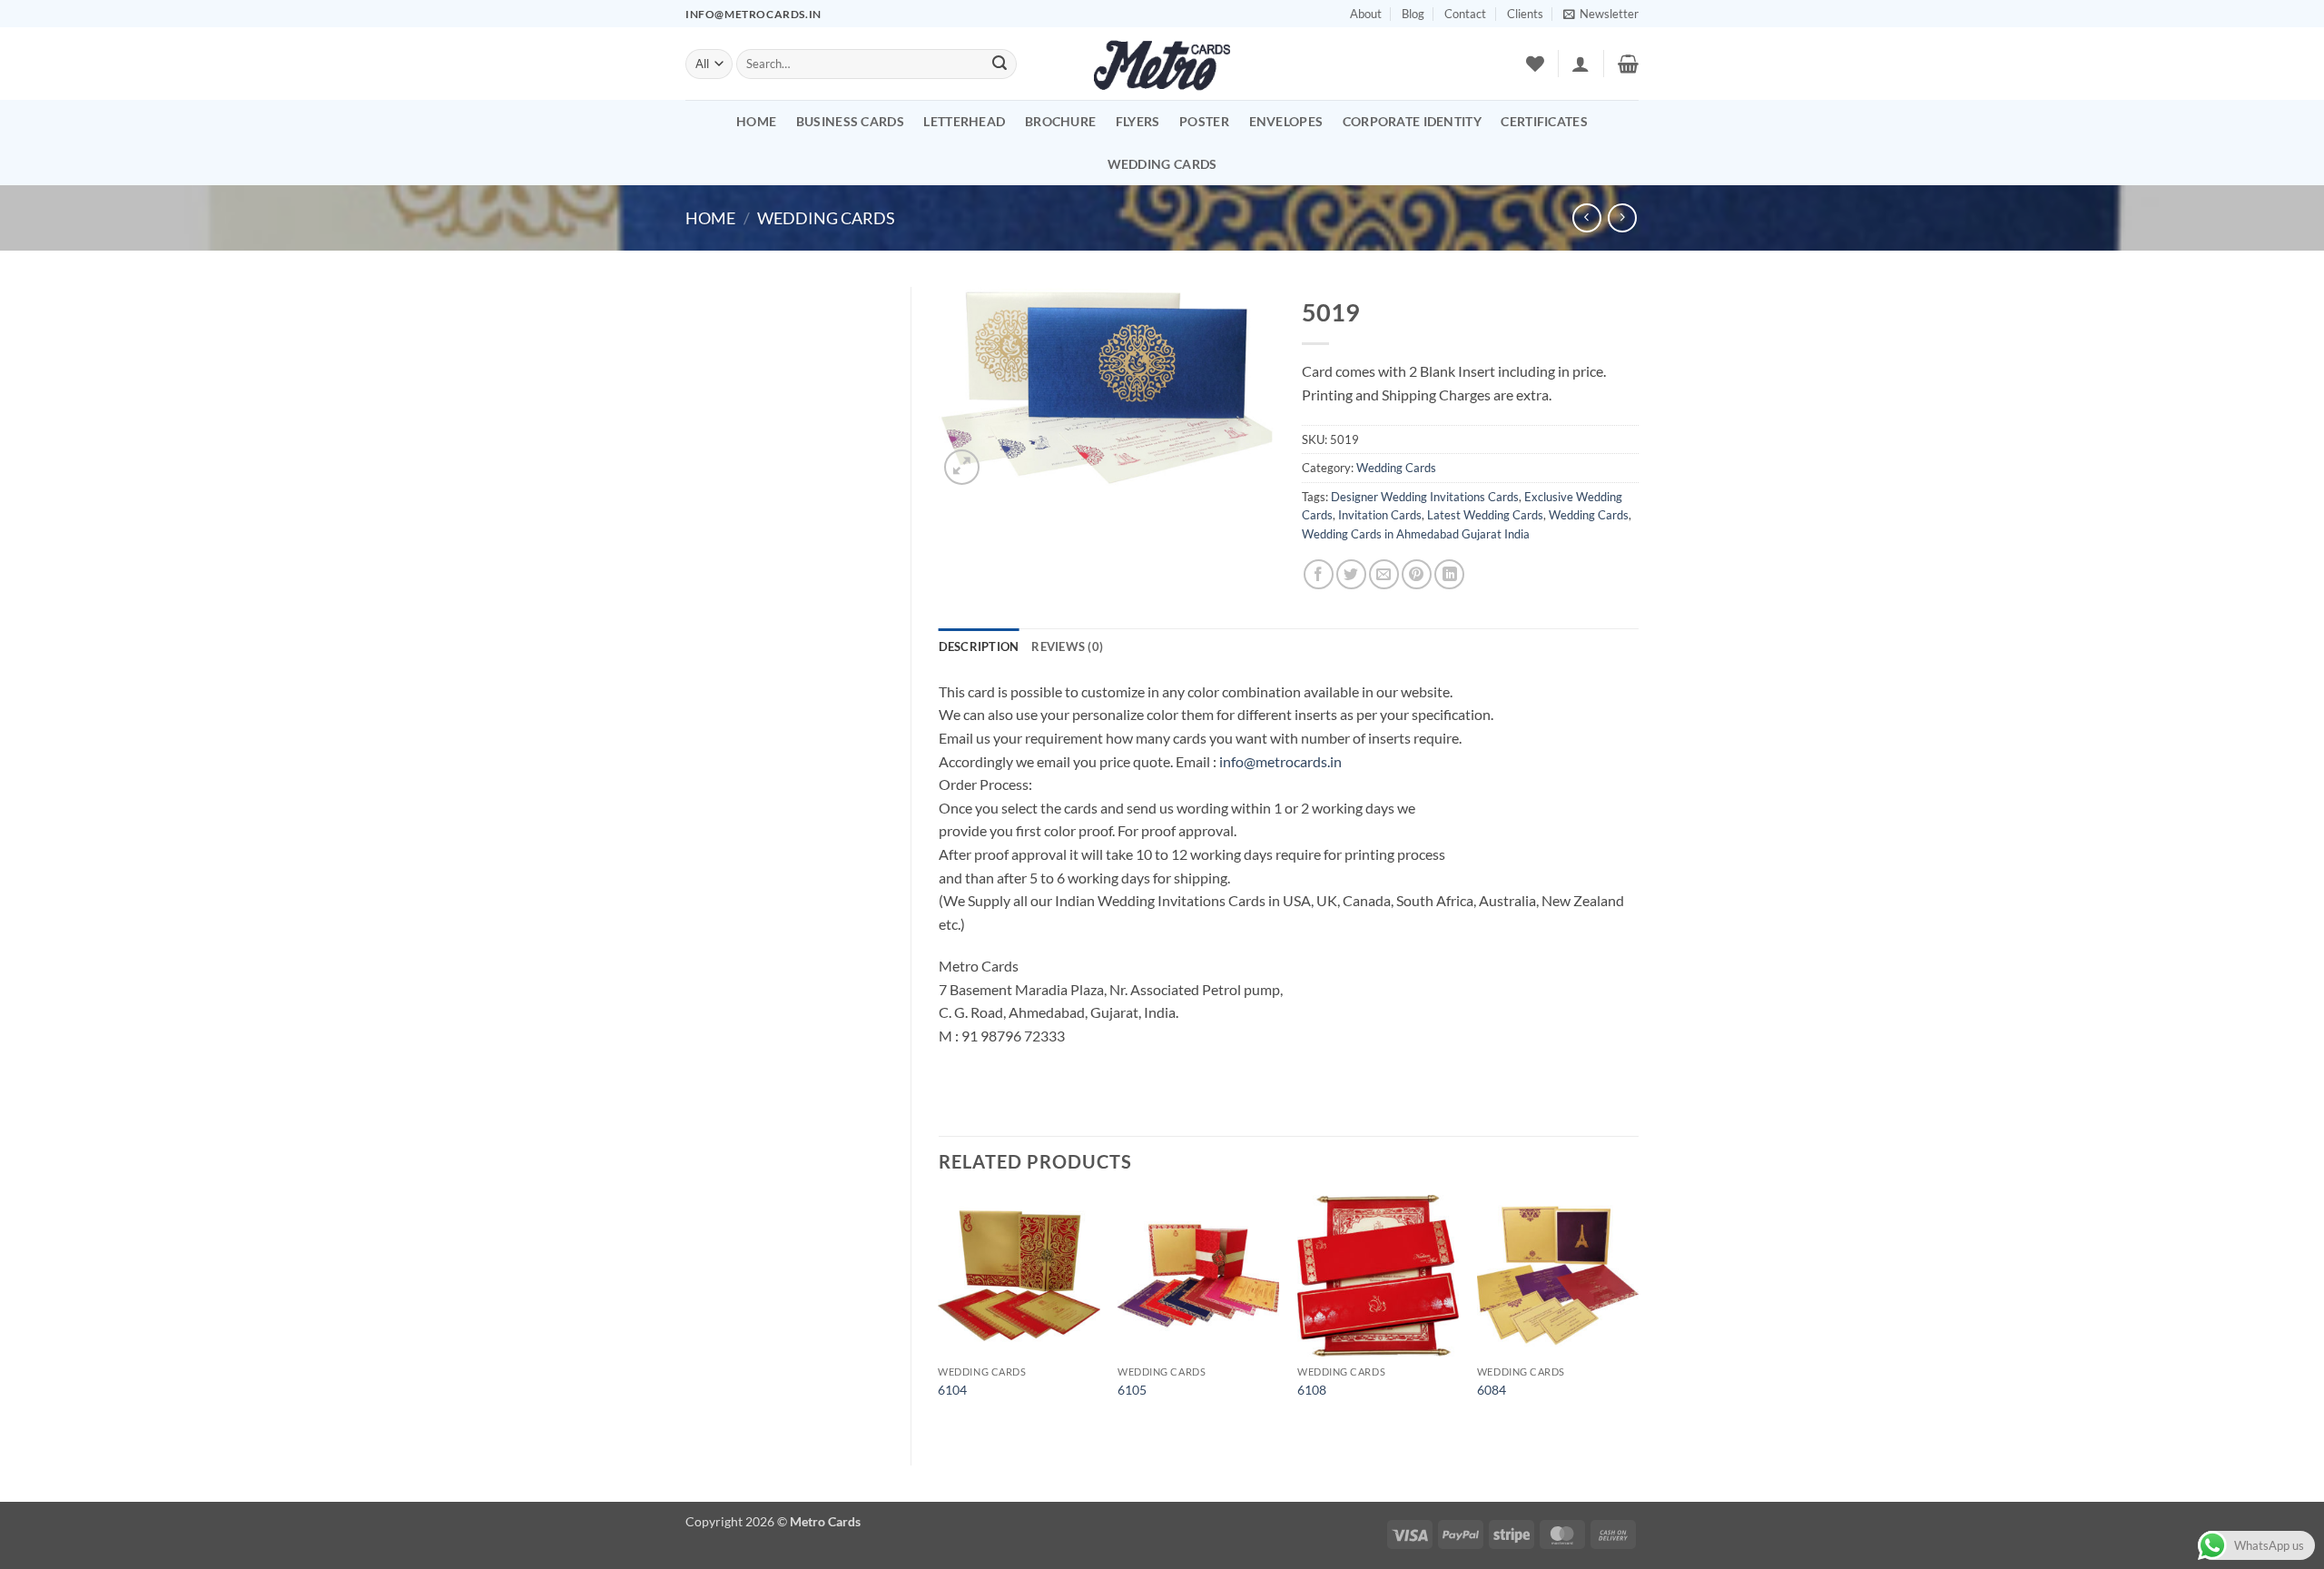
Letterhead (964, 121)
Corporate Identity (1412, 121)
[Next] (1638, 1315)
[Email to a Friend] (1384, 574)
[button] (1601, 14)
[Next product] (1586, 217)
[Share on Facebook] (1319, 574)
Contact (1465, 14)
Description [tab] (979, 646)
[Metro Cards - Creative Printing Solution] (1162, 64)
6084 (1492, 1390)
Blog (1413, 14)
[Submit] (1000, 64)
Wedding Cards (1162, 164)
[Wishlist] (1535, 64)
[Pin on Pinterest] (1417, 574)
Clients (1525, 14)
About (1366, 14)
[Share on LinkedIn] (1449, 574)
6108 (1312, 1390)
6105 (1132, 1390)
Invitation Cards (1380, 515)
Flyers (1138, 121)
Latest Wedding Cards (1485, 515)
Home (756, 121)
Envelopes (1286, 121)
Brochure (1060, 121)
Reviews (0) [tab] (1067, 646)
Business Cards (850, 121)
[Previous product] (1622, 217)
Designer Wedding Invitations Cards (1425, 497)
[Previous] (940, 1315)
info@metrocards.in (1280, 761)
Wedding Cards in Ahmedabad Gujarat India (1416, 534)
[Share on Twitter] (1351, 574)
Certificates (1544, 121)
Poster (1204, 121)
